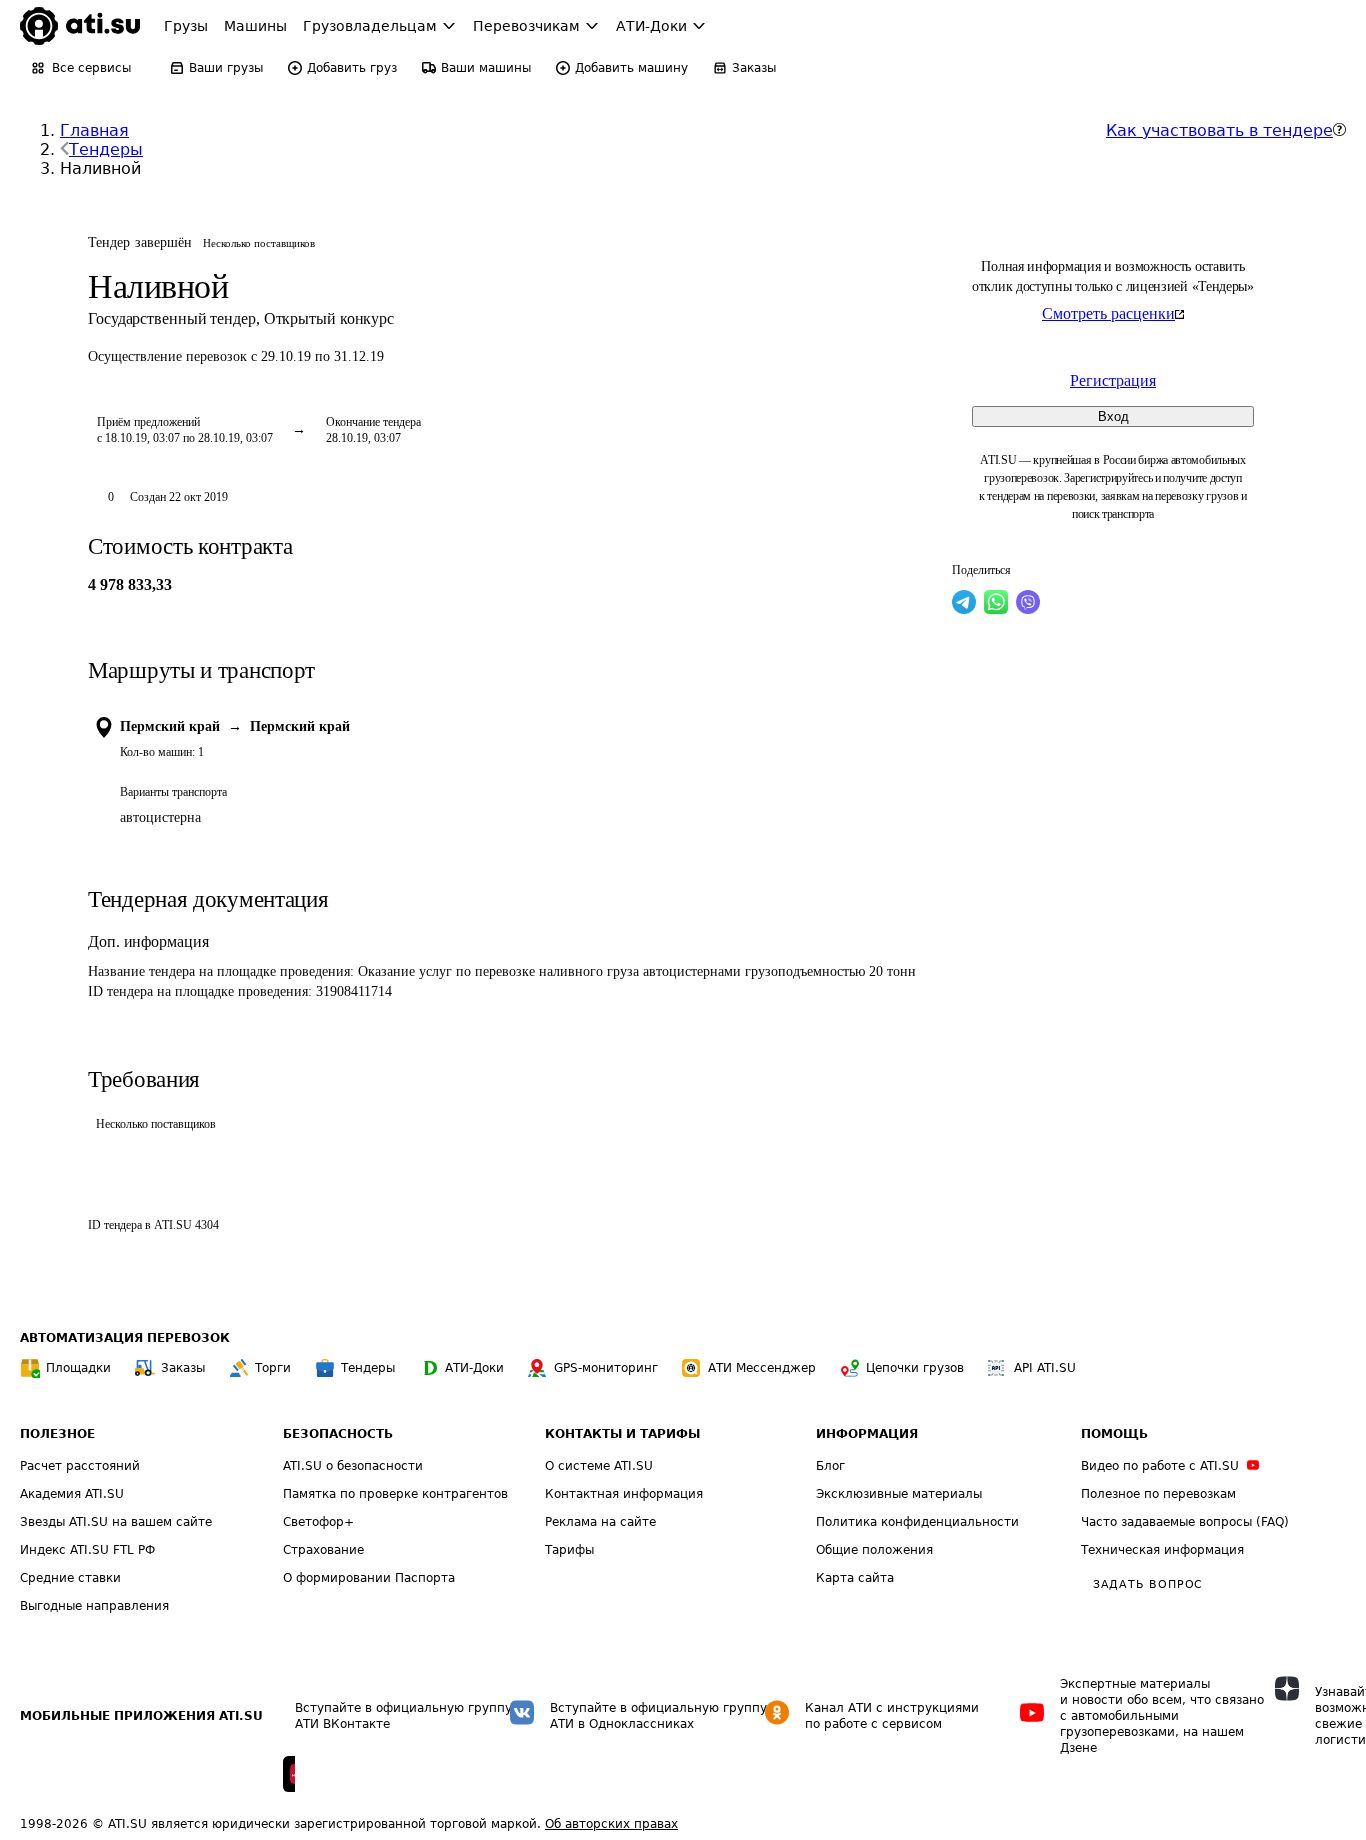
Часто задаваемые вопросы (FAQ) (1185, 1522)
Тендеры (106, 149)
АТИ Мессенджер (762, 1368)
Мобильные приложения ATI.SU (141, 1716)
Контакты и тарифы (622, 1434)
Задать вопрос (1148, 1584)
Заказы (183, 1368)
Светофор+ (318, 1522)
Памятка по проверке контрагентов (395, 1494)
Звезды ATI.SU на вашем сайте (116, 1522)
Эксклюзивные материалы (899, 1494)
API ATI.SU (1045, 1368)
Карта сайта (855, 1578)
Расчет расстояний (80, 1466)
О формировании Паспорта (369, 1578)
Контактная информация (624, 1494)
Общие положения (874, 1550)
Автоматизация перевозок (125, 1338)
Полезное (57, 1434)
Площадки (78, 1368)
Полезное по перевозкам (1158, 1494)
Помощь (1114, 1434)
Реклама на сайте (600, 1522)
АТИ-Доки (474, 1368)
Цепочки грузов (915, 1368)
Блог (830, 1466)
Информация (867, 1434)
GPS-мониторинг (606, 1368)
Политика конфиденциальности (917, 1522)
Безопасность (338, 1434)
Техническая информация (1162, 1550)
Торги (273, 1368)
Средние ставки (70, 1578)
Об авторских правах (611, 1824)
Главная (94, 130)
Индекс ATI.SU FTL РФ (87, 1550)
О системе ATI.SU (599, 1466)
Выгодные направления (94, 1606)
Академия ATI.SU (72, 1494)
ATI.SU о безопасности (353, 1466)
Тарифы (569, 1550)
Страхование (323, 1550)
